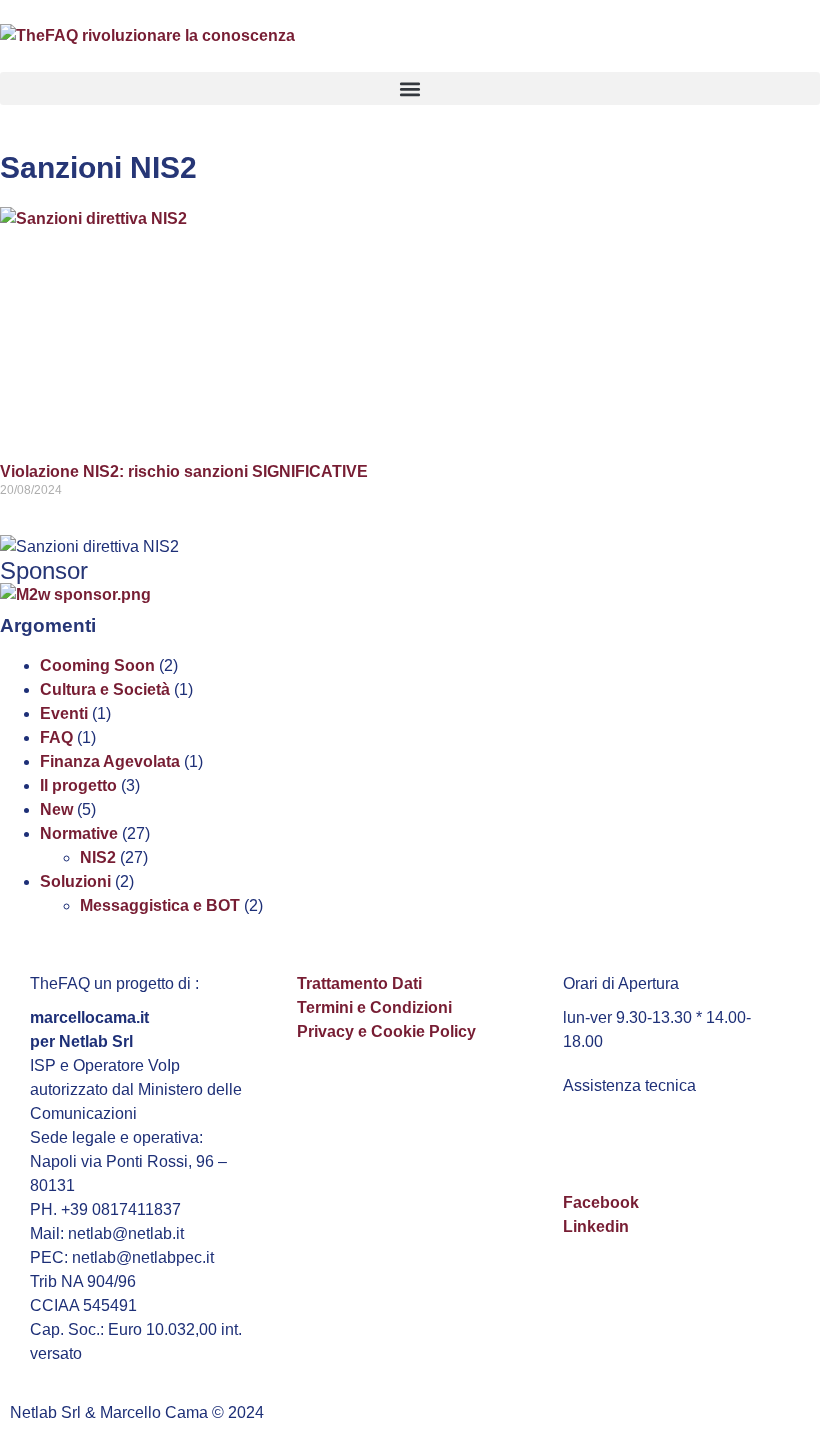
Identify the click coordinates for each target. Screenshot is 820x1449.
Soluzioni (75, 881)
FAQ (56, 737)
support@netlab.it (631, 1129)
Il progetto (78, 785)
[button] (410, 88)
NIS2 (98, 857)
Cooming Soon (97, 665)
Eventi (64, 713)
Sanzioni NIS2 (98, 167)
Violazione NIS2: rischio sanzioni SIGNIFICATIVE (184, 471)
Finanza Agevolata (110, 761)
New (56, 809)
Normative (79, 833)
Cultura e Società (105, 689)
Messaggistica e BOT (160, 905)
